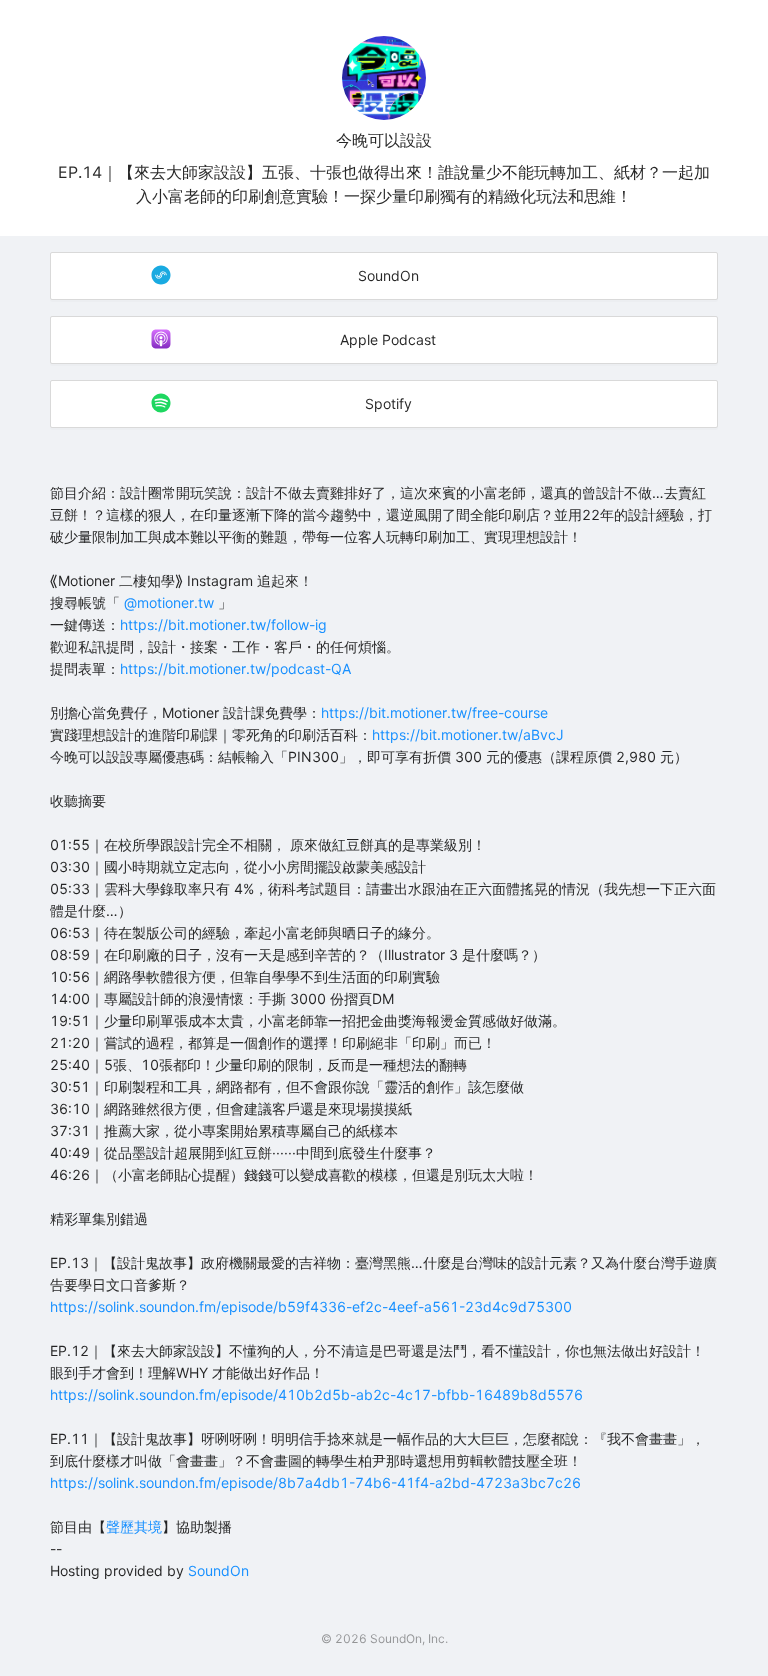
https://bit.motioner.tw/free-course (434, 712)
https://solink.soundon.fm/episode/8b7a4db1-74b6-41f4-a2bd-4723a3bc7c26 (315, 1482)
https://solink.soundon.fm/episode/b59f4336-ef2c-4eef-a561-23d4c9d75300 (311, 1306)
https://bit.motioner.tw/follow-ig (223, 624)
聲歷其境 (134, 1526)
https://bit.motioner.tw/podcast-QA (235, 668)
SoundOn (218, 1570)
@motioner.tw (171, 602)
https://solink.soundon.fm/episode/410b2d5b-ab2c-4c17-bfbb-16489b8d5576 (316, 1394)
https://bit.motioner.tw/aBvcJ (468, 734)
